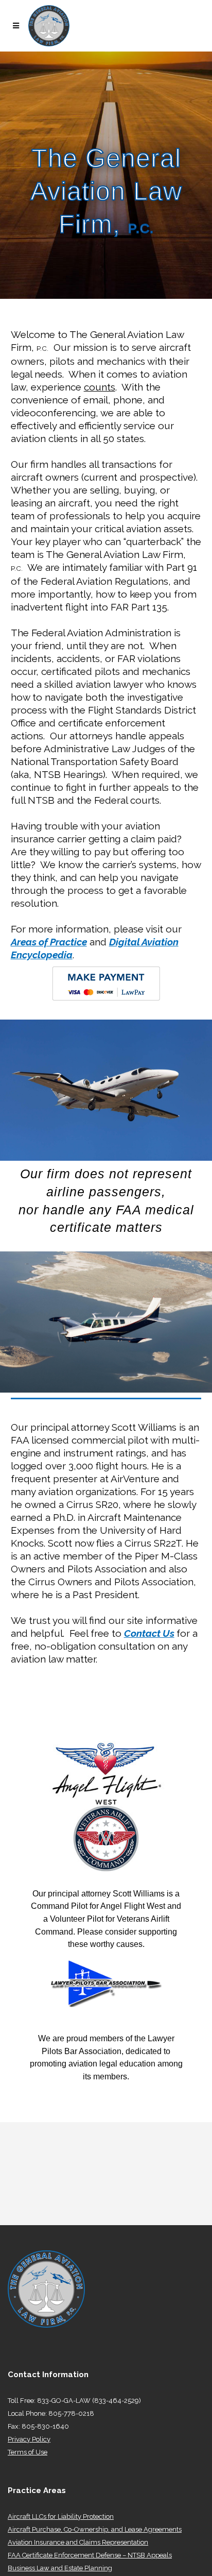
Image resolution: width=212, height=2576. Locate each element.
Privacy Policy (29, 2439)
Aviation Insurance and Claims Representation (78, 2542)
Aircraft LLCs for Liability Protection (61, 2516)
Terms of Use (28, 2452)
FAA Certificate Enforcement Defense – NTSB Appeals (90, 2555)
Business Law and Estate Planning (60, 2568)
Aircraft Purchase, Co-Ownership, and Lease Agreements (95, 2529)
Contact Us (149, 1633)
